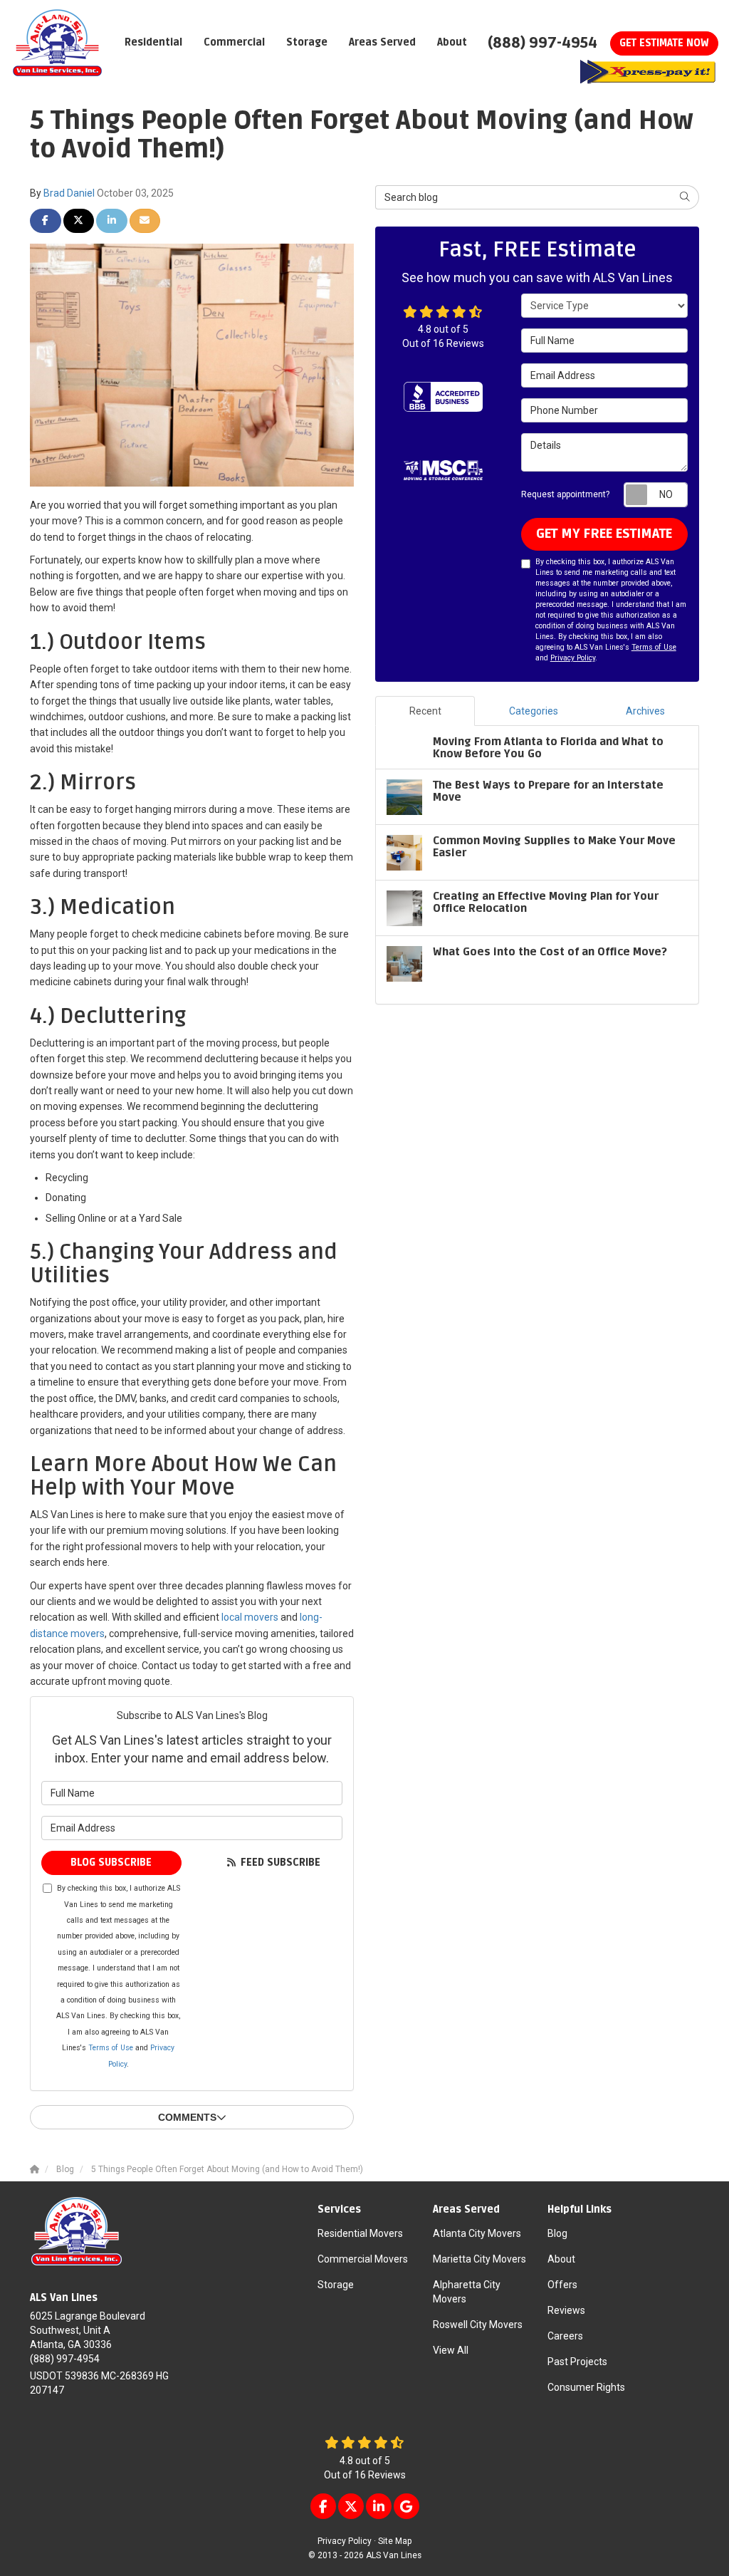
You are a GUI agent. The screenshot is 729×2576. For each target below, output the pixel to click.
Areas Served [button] (382, 42)
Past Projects (577, 2362)
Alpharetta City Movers (467, 2292)
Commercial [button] (234, 42)
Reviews (566, 2310)
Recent (425, 711)
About (561, 2259)
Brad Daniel (69, 193)
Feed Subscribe (279, 1863)
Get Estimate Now (664, 43)
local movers (250, 1617)
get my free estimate (604, 534)
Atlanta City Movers (477, 2233)
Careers (565, 2336)
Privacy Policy (573, 658)
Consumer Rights (586, 2387)
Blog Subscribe (111, 1863)
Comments (187, 2117)
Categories (534, 711)
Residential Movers (360, 2233)
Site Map (395, 2541)
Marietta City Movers (479, 2259)
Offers (562, 2285)
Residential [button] (153, 42)
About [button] (452, 42)
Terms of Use (111, 2048)
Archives (645, 711)
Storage (336, 2285)
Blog (557, 2233)
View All (451, 2350)
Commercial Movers (363, 2259)
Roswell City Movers (478, 2325)
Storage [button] (307, 42)
